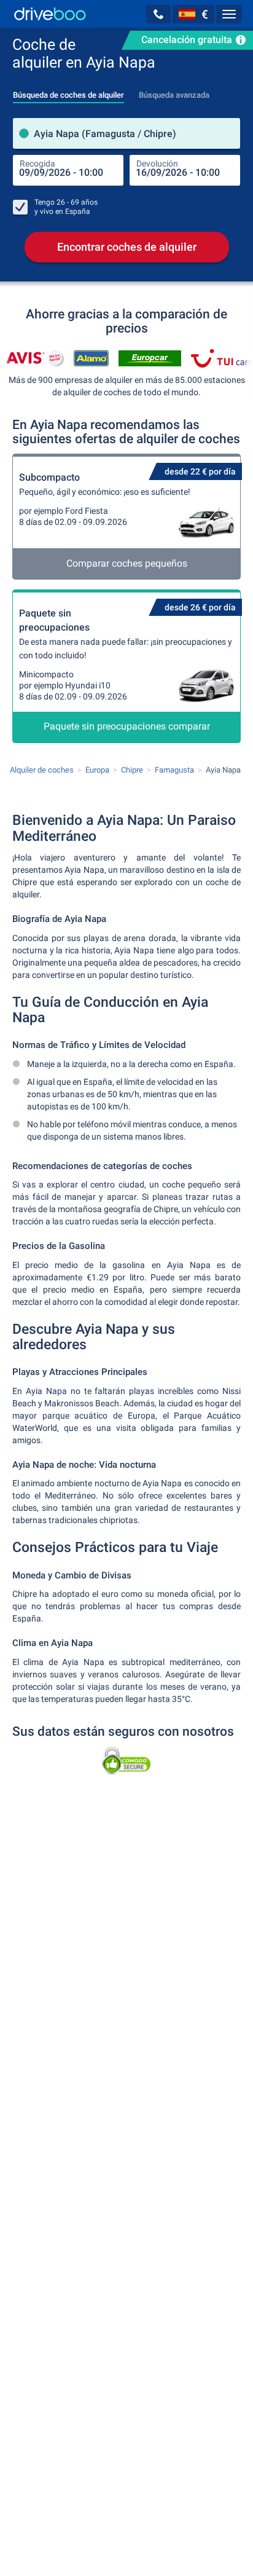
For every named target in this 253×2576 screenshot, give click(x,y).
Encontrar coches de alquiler (127, 247)
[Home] (50, 14)
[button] (158, 14)
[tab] (68, 92)
